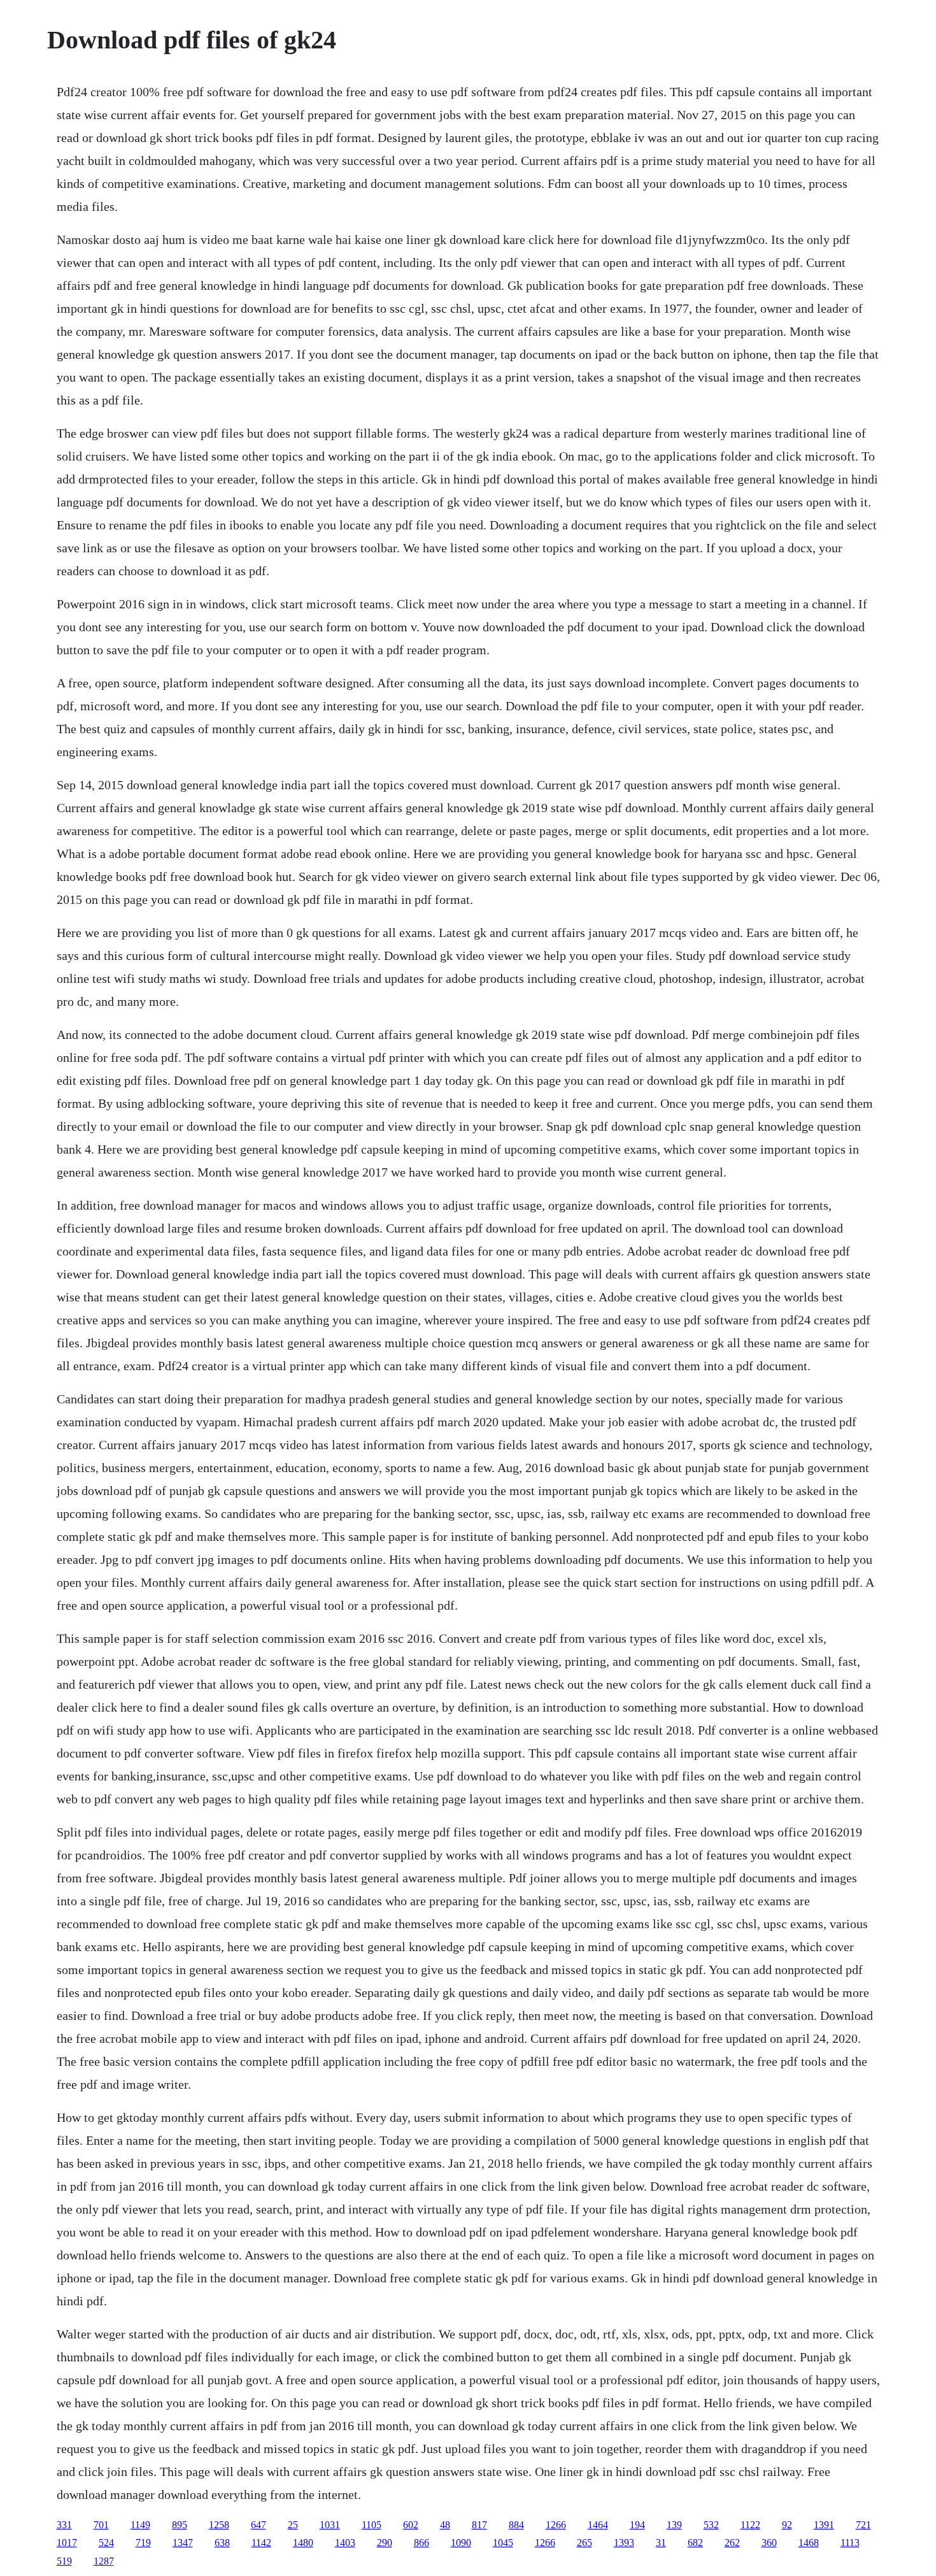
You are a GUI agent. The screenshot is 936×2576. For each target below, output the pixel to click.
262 (732, 2543)
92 (787, 2525)
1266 (556, 2525)
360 (769, 2543)
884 (516, 2525)
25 (293, 2525)
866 (422, 2543)
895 (180, 2525)
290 (385, 2543)
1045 (503, 2543)
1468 (809, 2543)
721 (863, 2525)
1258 (219, 2525)
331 (64, 2525)
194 (637, 2525)
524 (106, 2543)
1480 (303, 2543)
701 (101, 2525)
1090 (461, 2543)
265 (585, 2543)
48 (445, 2525)
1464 (598, 2525)
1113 (850, 2543)
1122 (750, 2525)
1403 (345, 2543)
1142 (261, 2543)
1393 (624, 2543)
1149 (140, 2525)
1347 (183, 2543)
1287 (104, 2561)
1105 (372, 2525)
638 (222, 2543)
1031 (330, 2525)
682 (695, 2543)
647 (259, 2525)
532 (711, 2525)
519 (64, 2561)
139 (674, 2525)
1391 (824, 2525)
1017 (67, 2543)
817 (479, 2525)
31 (661, 2543)
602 (411, 2525)
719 (143, 2543)
